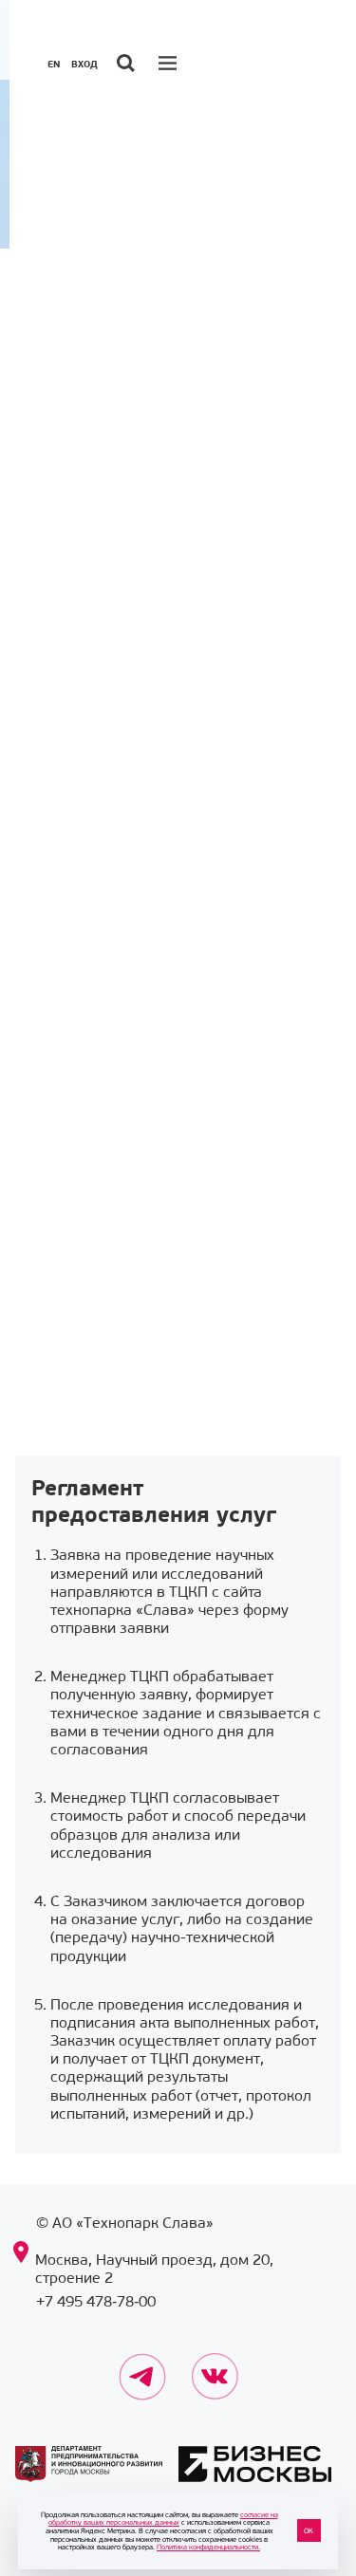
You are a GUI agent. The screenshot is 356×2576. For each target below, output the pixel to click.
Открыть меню (170, 62)
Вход (84, 64)
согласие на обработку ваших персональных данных (163, 2519)
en (54, 64)
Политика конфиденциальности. (208, 2547)
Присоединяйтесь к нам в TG (142, 2363)
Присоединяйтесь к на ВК (215, 2363)
